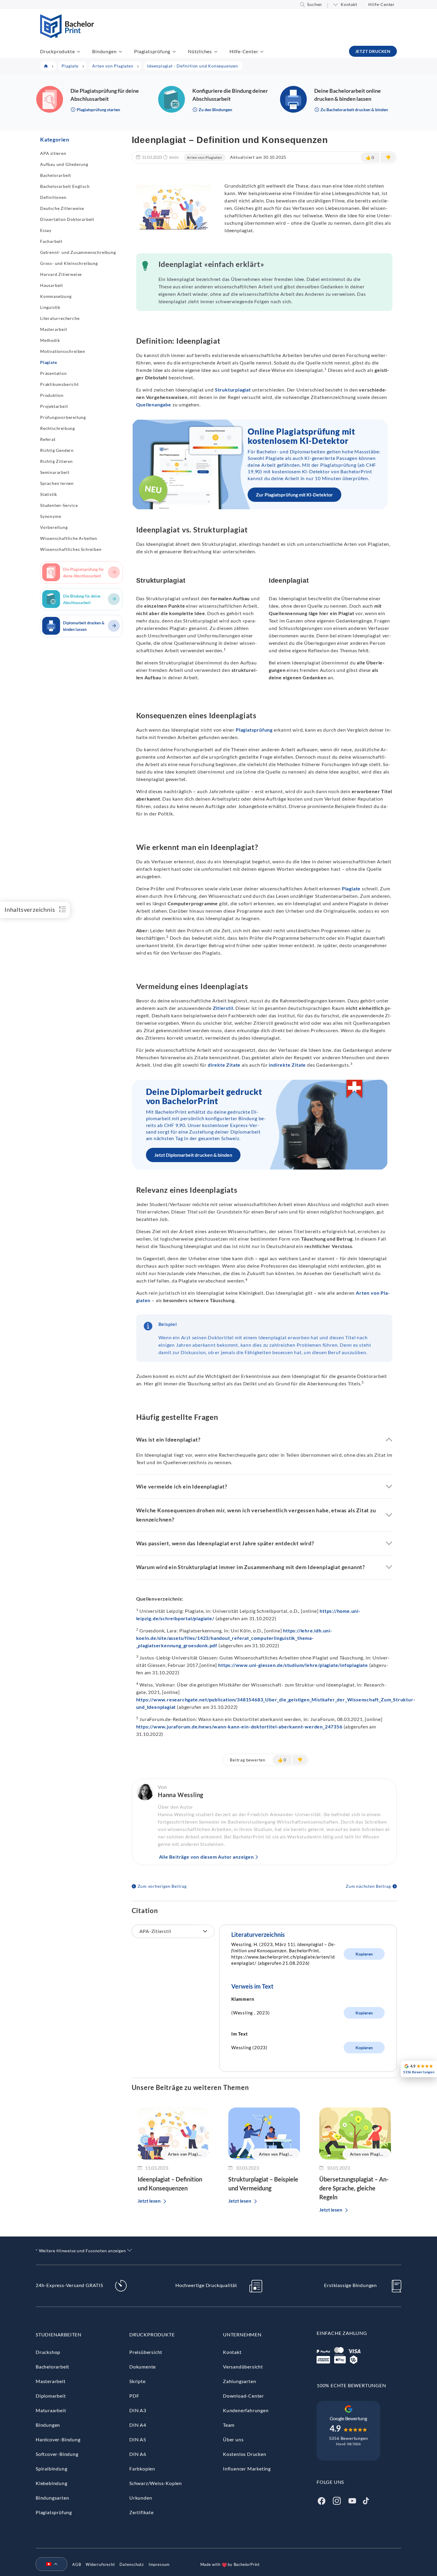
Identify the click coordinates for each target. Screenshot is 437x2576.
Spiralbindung (51, 2469)
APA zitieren (53, 153)
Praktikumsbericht (59, 384)
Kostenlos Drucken (245, 2454)
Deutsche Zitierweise (62, 208)
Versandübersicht (243, 2367)
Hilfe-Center (382, 4)
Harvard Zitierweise (61, 274)
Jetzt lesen (149, 2201)
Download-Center (243, 2396)
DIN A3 (138, 2410)
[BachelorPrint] (67, 36)
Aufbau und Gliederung (64, 164)
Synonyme (51, 516)
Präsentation (54, 373)
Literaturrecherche (60, 318)
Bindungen (104, 51)
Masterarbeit (54, 329)
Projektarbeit (54, 406)
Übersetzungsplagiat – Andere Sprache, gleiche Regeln (354, 2188)
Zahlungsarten (239, 2381)
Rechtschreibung (58, 428)
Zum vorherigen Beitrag (162, 1886)
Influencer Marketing (247, 2469)
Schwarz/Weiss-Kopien (156, 2483)
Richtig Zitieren (56, 461)
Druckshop (48, 2352)
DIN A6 (138, 2454)
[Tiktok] (366, 2500)
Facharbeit (51, 241)
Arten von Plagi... (185, 2154)
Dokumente (143, 2367)
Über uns (233, 2439)
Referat (48, 439)
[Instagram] (337, 2500)
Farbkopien (142, 2469)
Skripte (137, 2381)
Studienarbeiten (59, 2334)
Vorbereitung (54, 527)
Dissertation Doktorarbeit (67, 219)
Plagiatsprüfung (152, 51)
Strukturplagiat (233, 390)
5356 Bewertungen (349, 2438)
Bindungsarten (52, 2498)
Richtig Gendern (57, 450)
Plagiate (48, 362)
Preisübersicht (146, 2352)
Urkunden (141, 2498)
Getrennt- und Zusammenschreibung (78, 252)
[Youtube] (352, 2500)
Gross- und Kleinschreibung (69, 263)
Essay (46, 230)
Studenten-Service (59, 505)
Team (229, 2425)
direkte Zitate (224, 1065)
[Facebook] (321, 2500)
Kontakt (349, 4)
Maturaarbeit (51, 2410)
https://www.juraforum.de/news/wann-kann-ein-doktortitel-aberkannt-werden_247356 (239, 1726)
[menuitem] (49, 2564)
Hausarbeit (52, 285)
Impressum (159, 2564)
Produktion (52, 395)
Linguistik (50, 307)
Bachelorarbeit (56, 175)
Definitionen (53, 197)
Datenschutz (132, 2564)
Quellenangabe (154, 404)
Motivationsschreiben (63, 351)
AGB (77, 2564)
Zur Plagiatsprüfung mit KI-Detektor (294, 495)
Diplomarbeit (51, 2396)
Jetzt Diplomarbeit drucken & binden (193, 1155)
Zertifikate (142, 2512)
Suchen (315, 4)
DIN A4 (138, 2425)
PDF (134, 2396)
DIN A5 (138, 2439)
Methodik (50, 340)
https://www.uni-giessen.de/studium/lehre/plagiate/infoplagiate (293, 1665)
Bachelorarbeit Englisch (65, 186)
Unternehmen (242, 2334)
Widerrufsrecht (100, 2564)
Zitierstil (223, 1008)
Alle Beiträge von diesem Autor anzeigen (206, 1857)
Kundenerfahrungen (246, 2410)
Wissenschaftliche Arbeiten (69, 538)
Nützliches (200, 51)
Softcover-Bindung (57, 2454)
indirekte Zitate (287, 1065)
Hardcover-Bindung (58, 2439)
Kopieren (364, 1954)
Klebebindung (52, 2483)
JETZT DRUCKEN (373, 51)
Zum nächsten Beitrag (368, 1886)
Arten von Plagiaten (204, 157)
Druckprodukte (57, 51)
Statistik (49, 494)
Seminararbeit (55, 472)
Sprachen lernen (57, 483)
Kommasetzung (56, 296)
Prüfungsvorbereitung (63, 417)
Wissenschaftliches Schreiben (71, 549)
